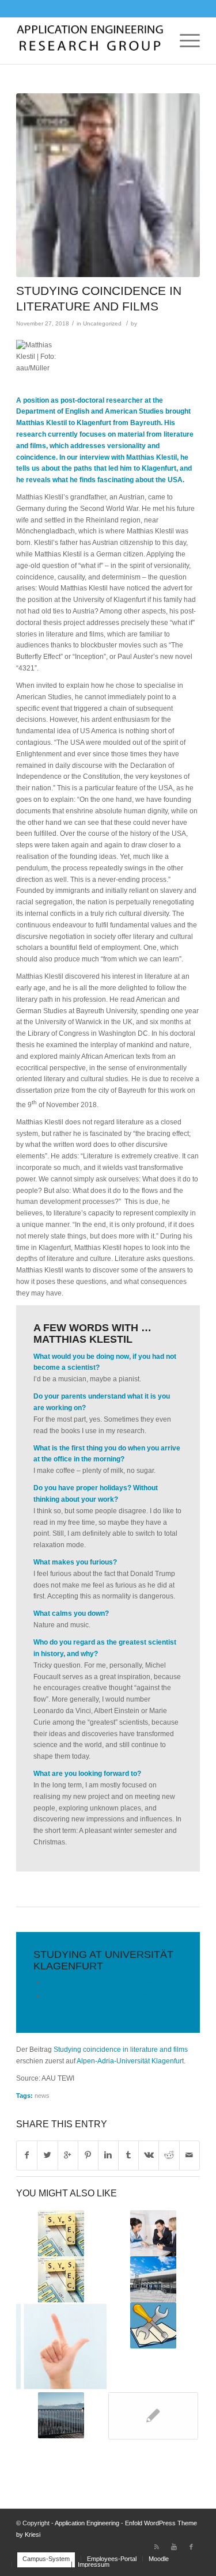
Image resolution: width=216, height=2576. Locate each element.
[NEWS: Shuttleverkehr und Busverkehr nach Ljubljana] (153, 2416)
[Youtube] (174, 2547)
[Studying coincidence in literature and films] (108, 185)
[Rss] (157, 2547)
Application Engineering (87, 2523)
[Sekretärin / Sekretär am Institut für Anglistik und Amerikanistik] (153, 2233)
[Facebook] (191, 2547)
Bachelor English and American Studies (106, 1982)
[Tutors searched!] (61, 2233)
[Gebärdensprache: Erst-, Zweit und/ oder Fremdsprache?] (61, 2347)
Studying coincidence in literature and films (121, 2050)
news (42, 2096)
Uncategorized (102, 323)
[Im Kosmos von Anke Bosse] (61, 2415)
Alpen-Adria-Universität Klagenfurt (130, 2061)
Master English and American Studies (103, 1996)
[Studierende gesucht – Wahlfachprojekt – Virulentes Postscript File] (61, 2279)
